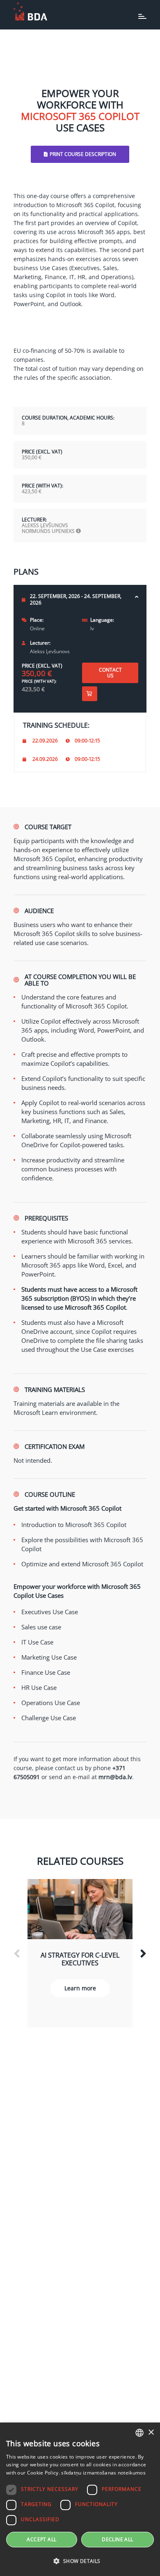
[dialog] (80, 2499)
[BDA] (30, 11)
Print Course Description (83, 154)
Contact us (110, 673)
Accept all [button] (41, 2539)
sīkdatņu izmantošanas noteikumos (103, 2473)
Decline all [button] (117, 2539)
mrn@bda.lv (115, 1777)
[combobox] (139, 2433)
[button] (80, 2561)
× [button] (151, 2433)
